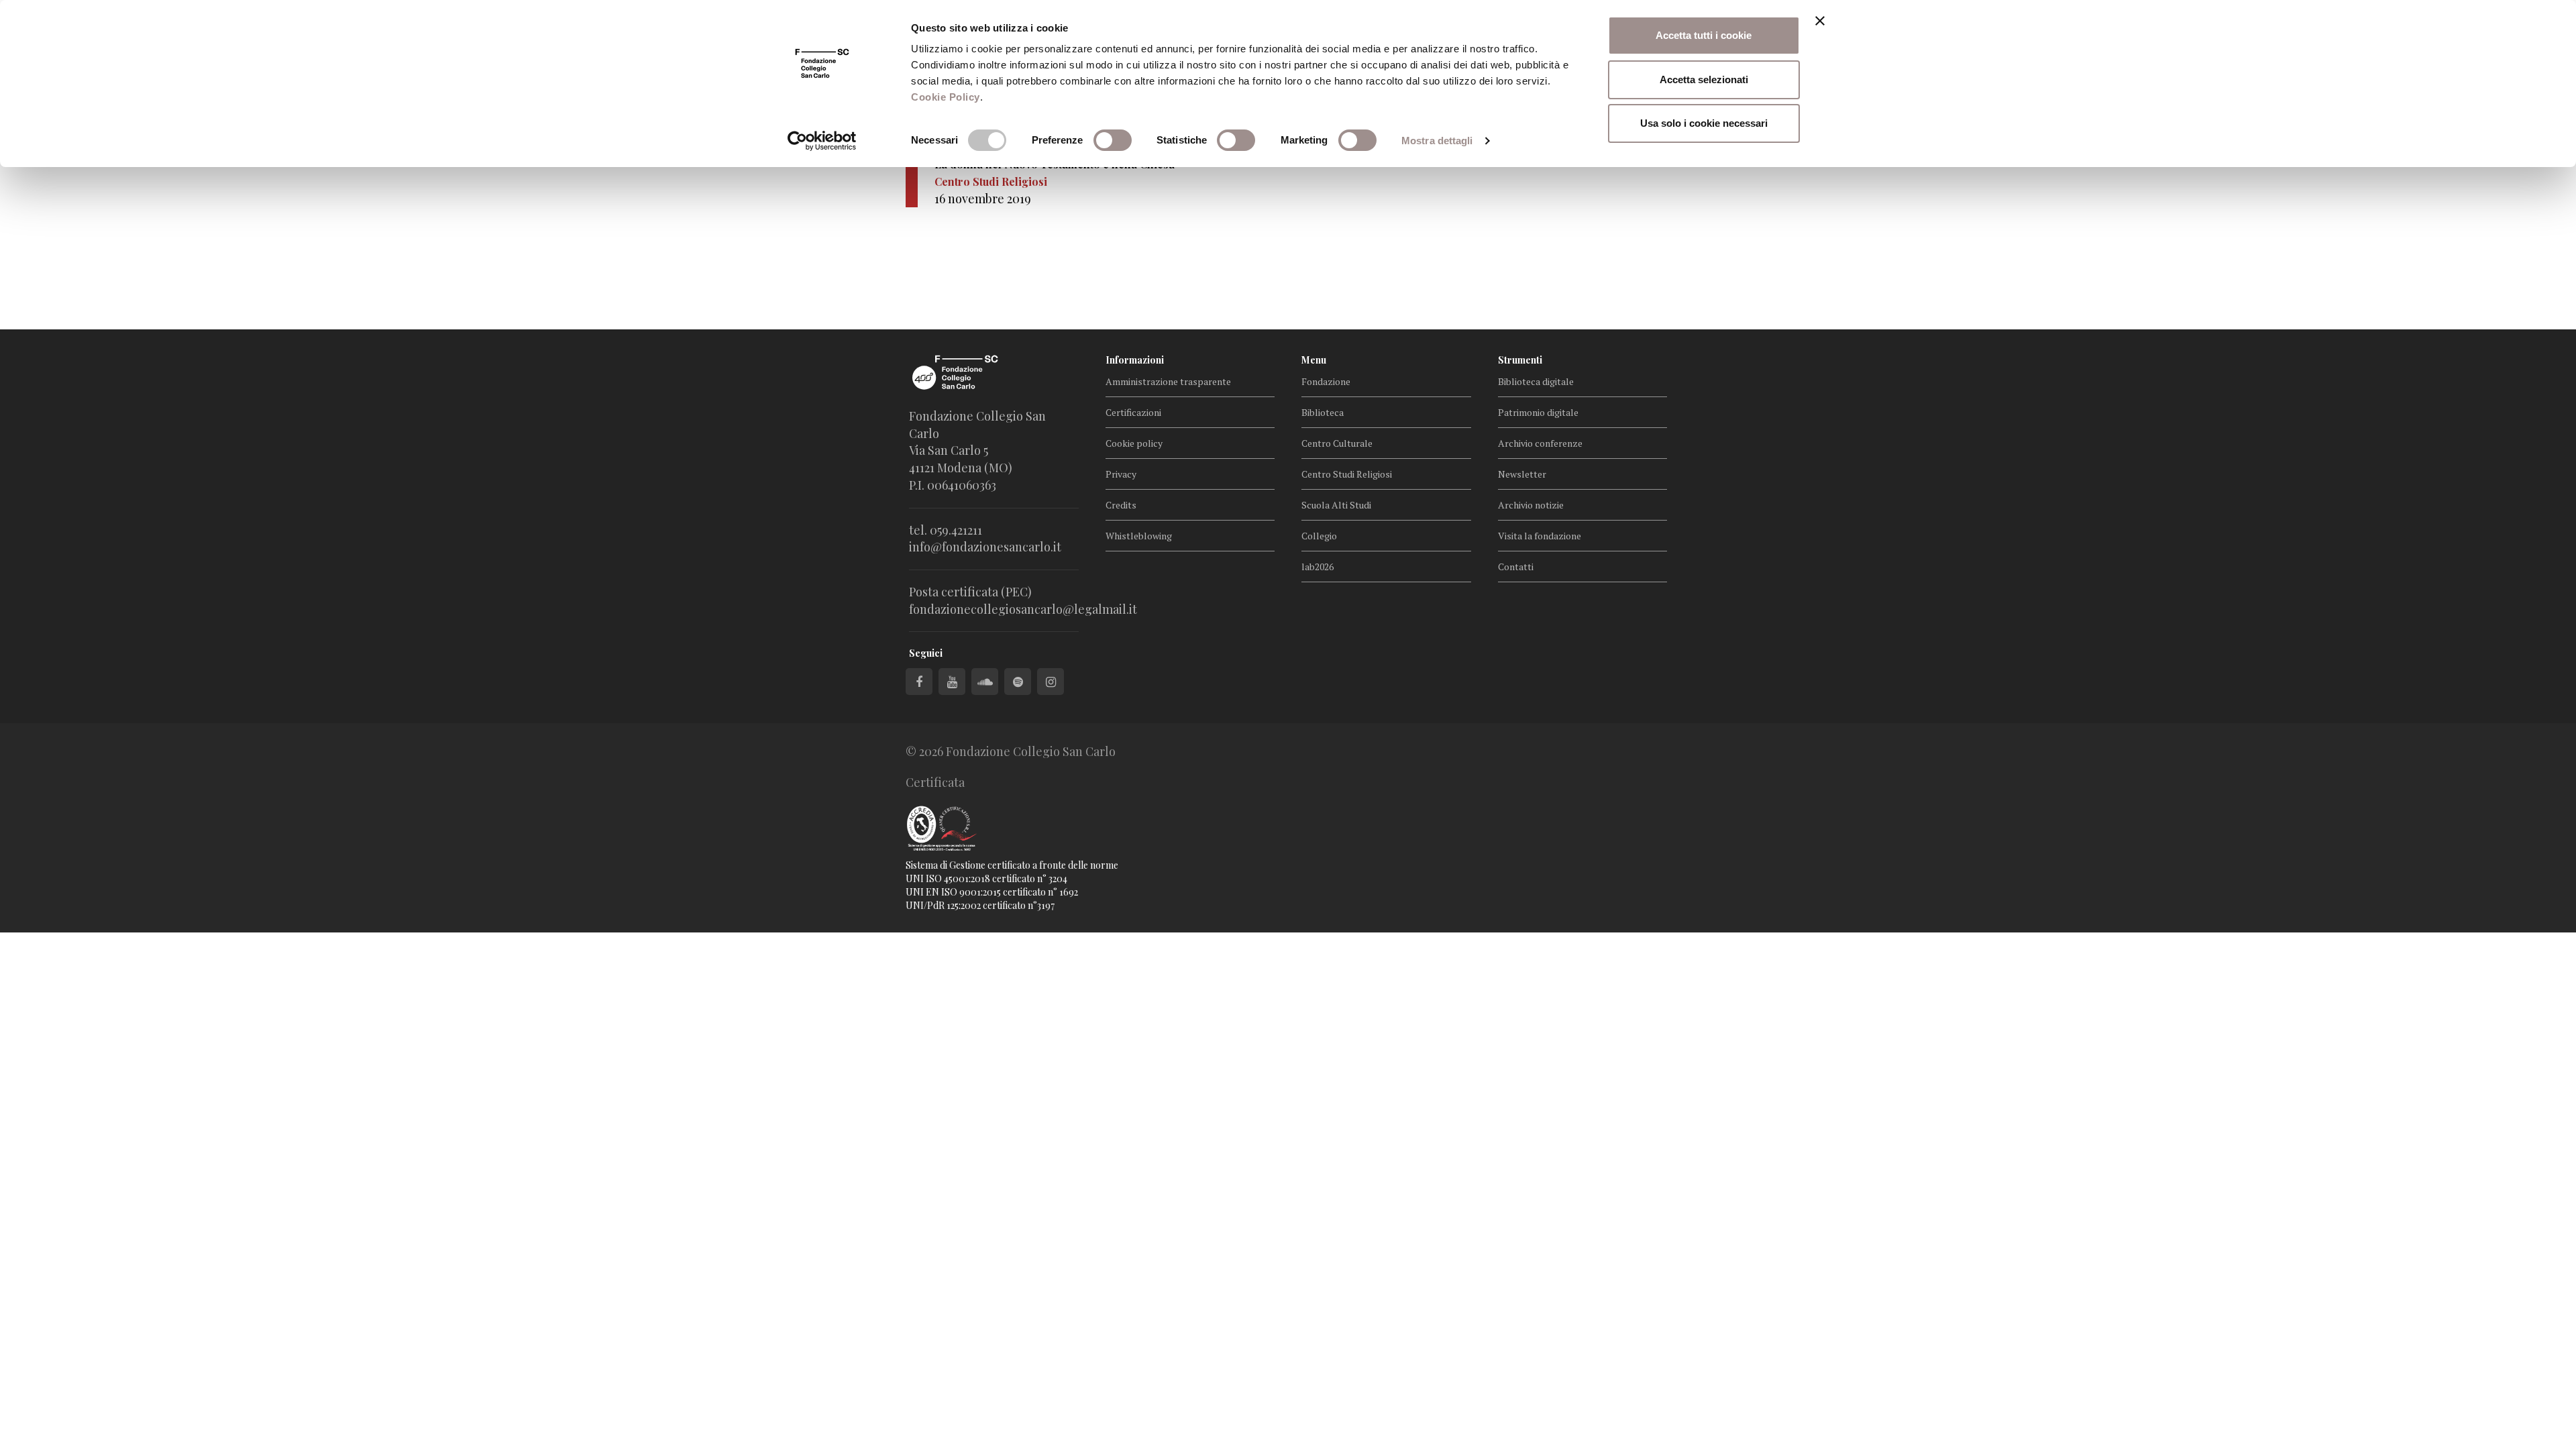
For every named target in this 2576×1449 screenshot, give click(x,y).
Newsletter (1522, 474)
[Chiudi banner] (1820, 21)
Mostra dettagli (1437, 141)
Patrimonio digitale (1538, 412)
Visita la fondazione (1540, 536)
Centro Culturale (1337, 443)
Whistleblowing (1139, 536)
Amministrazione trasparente (1168, 381)
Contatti (1516, 567)
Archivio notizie (1531, 505)
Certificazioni (1133, 412)
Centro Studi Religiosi (1347, 474)
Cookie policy (1134, 443)
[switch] (1113, 140)
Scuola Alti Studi (1336, 505)
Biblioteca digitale (1536, 381)
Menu (1314, 360)
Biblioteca (1323, 412)
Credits (1121, 505)
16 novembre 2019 (983, 199)
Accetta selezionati (1704, 79)
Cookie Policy (946, 97)
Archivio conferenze (1540, 443)
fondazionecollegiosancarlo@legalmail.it (1023, 609)
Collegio (1319, 536)
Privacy (1121, 474)
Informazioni (1135, 360)
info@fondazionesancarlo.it (985, 547)
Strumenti (1520, 360)
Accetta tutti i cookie (1704, 35)
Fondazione (1326, 381)
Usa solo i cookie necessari (1704, 123)
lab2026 (1318, 567)
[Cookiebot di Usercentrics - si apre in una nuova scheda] (822, 141)
